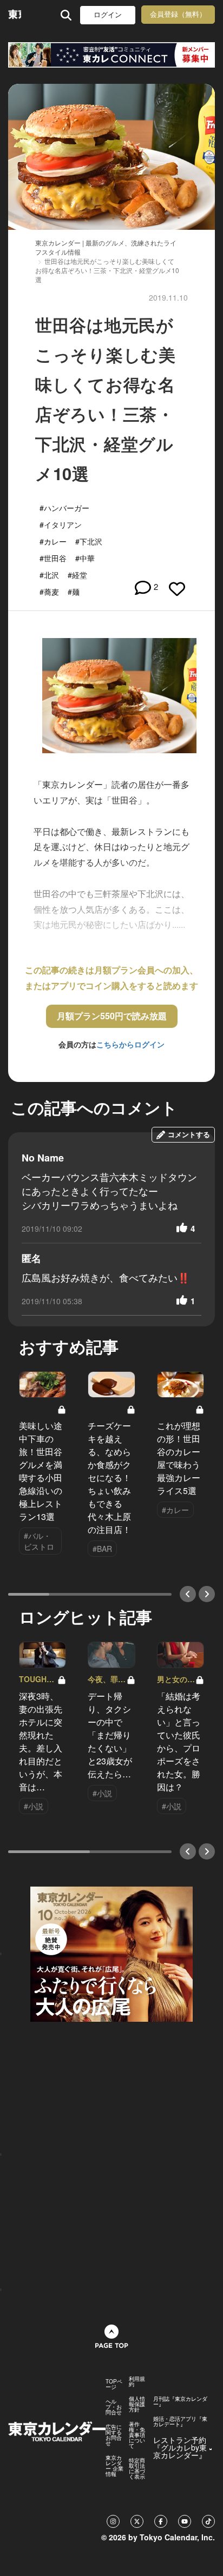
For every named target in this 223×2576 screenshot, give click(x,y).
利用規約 (137, 2381)
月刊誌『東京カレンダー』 (180, 2401)
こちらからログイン (130, 1044)
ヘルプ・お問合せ (114, 2407)
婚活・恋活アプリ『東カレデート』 (180, 2421)
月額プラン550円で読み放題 (112, 1016)
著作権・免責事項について (137, 2435)
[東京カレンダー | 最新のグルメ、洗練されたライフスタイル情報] (15, 15)
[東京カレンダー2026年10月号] (111, 1953)
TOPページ (114, 2384)
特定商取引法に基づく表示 (137, 2468)
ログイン (108, 15)
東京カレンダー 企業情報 (114, 2466)
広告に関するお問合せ (114, 2435)
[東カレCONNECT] (111, 55)
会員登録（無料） (178, 14)
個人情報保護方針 (137, 2404)
